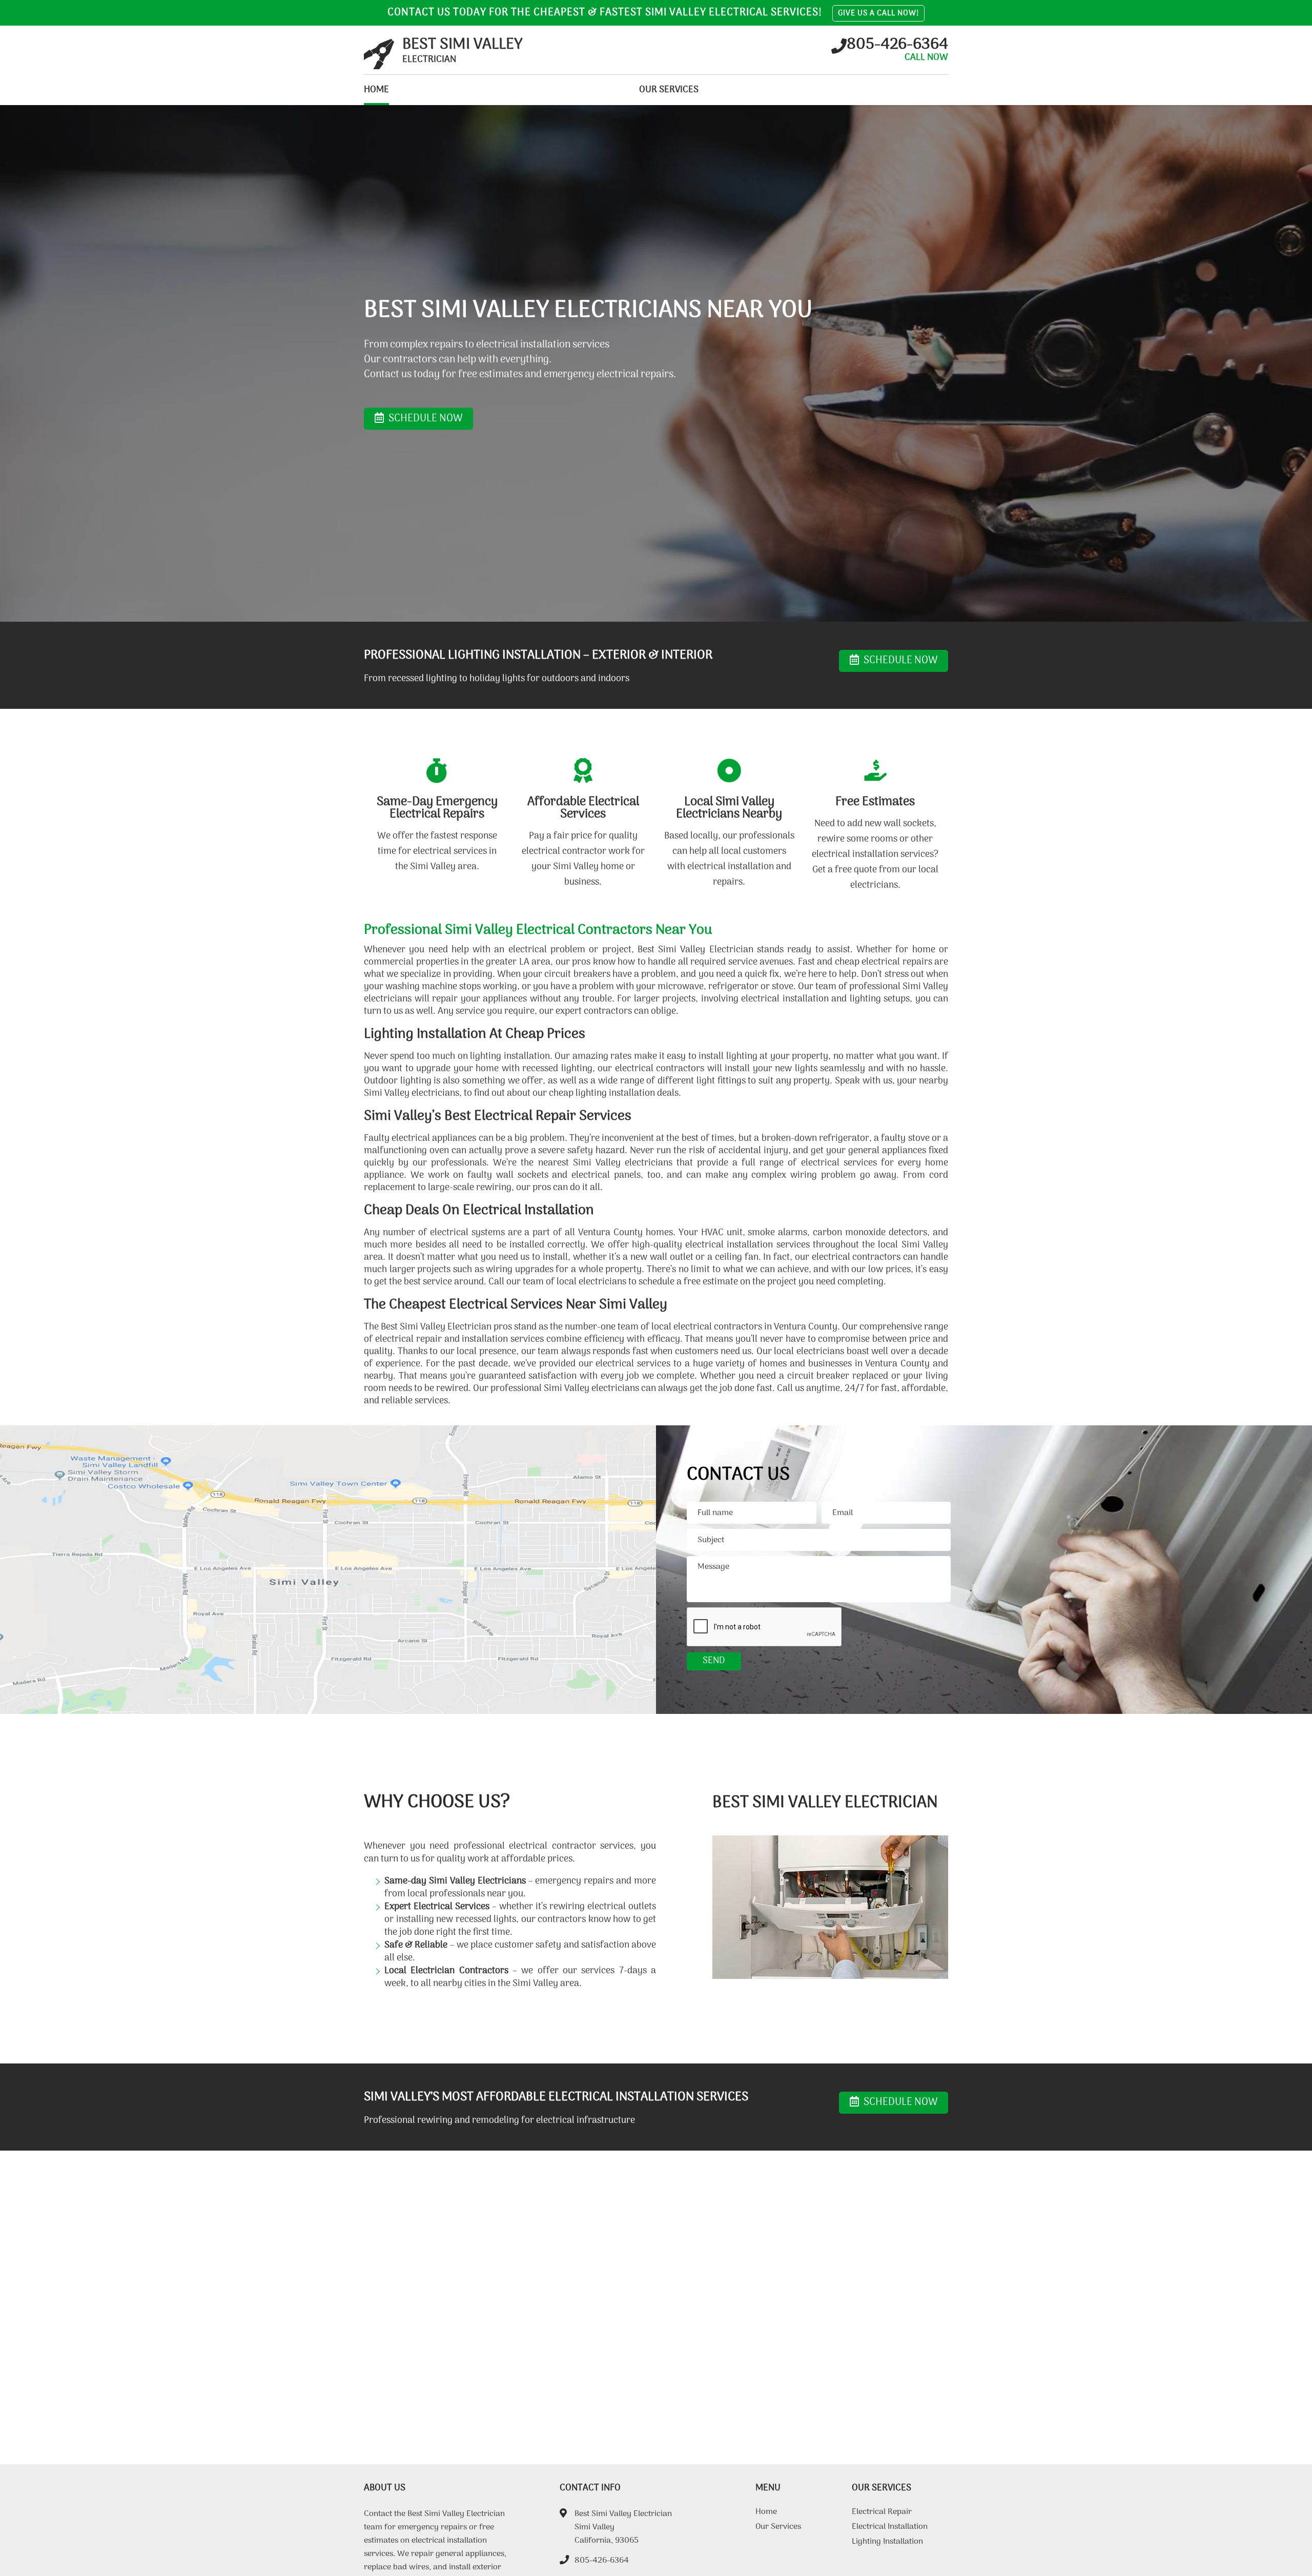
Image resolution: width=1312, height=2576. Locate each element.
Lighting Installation (887, 2543)
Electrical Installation (890, 2528)
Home (376, 90)
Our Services (669, 90)
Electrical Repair (882, 2513)
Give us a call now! (878, 13)
